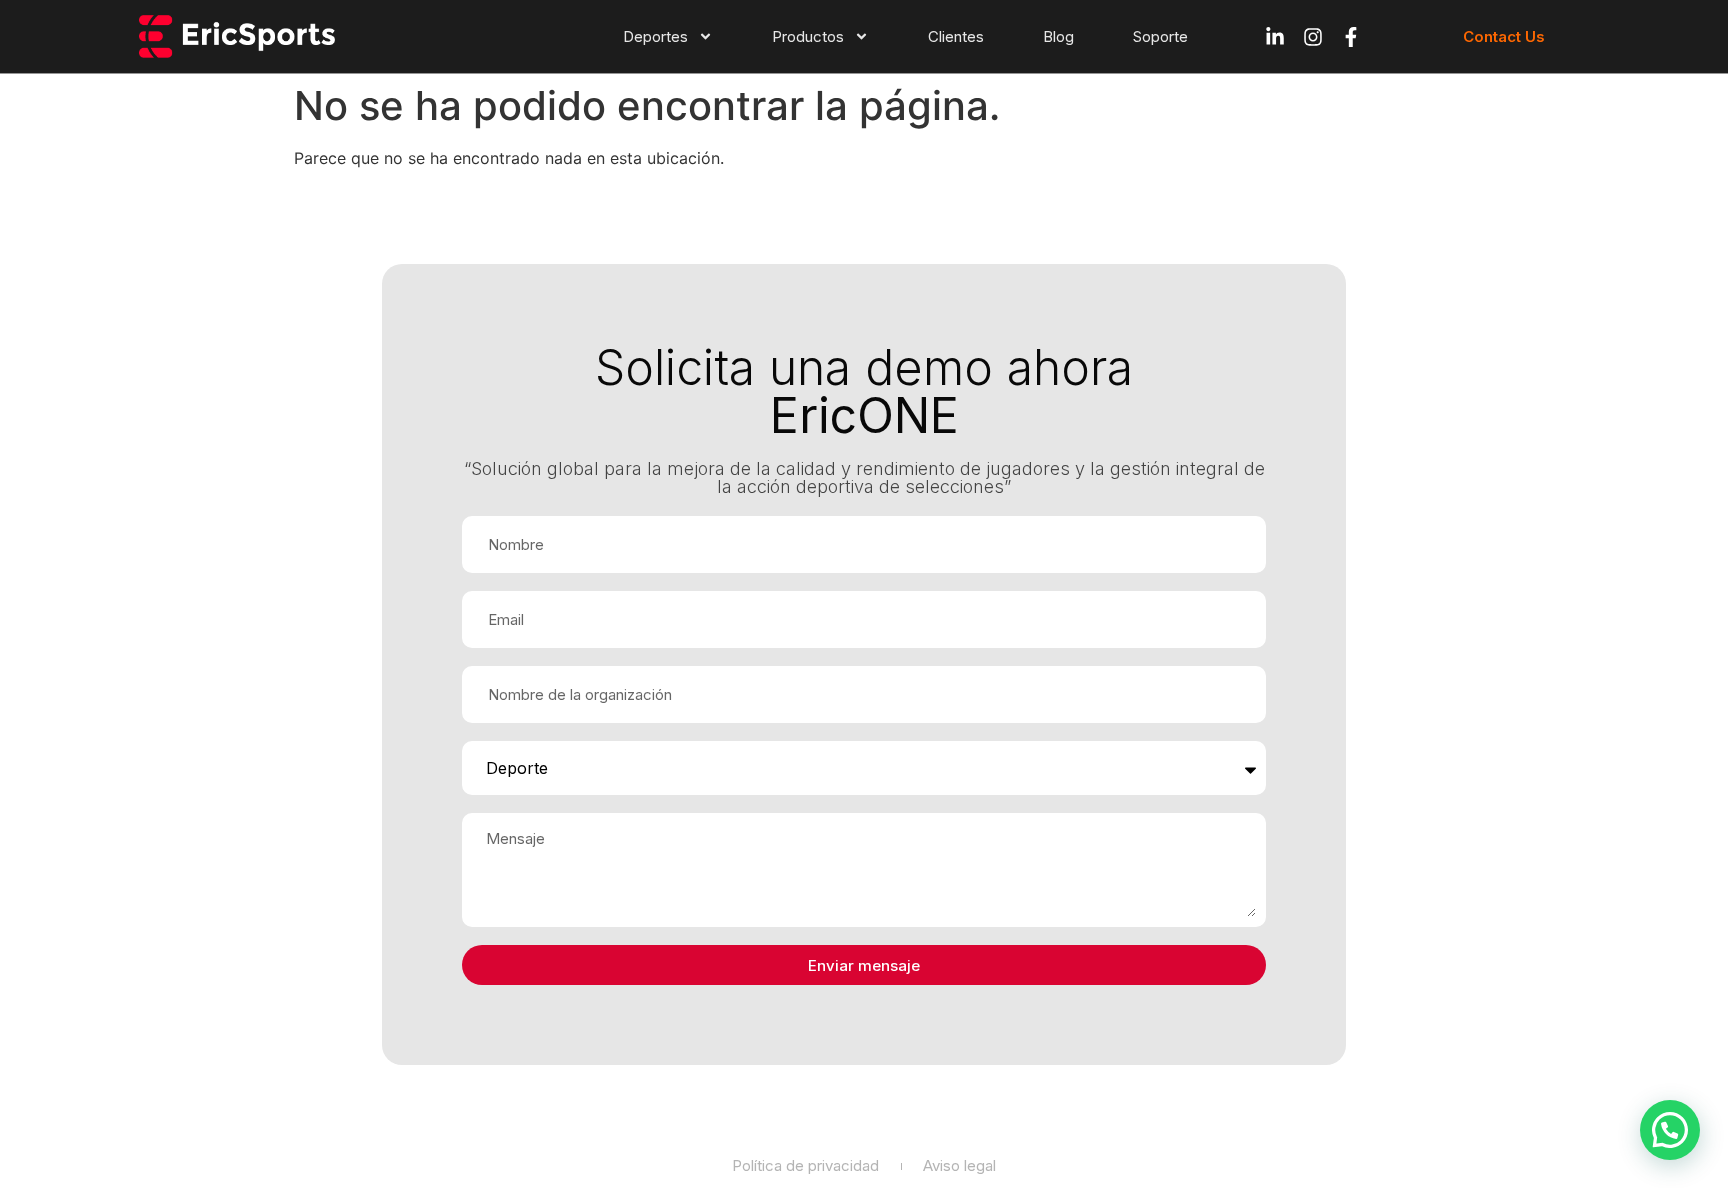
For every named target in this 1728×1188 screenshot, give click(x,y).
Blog (1058, 36)
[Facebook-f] (1351, 37)
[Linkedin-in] (1275, 37)
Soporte (1160, 36)
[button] (1670, 1130)
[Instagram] (1313, 37)
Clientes (956, 36)
